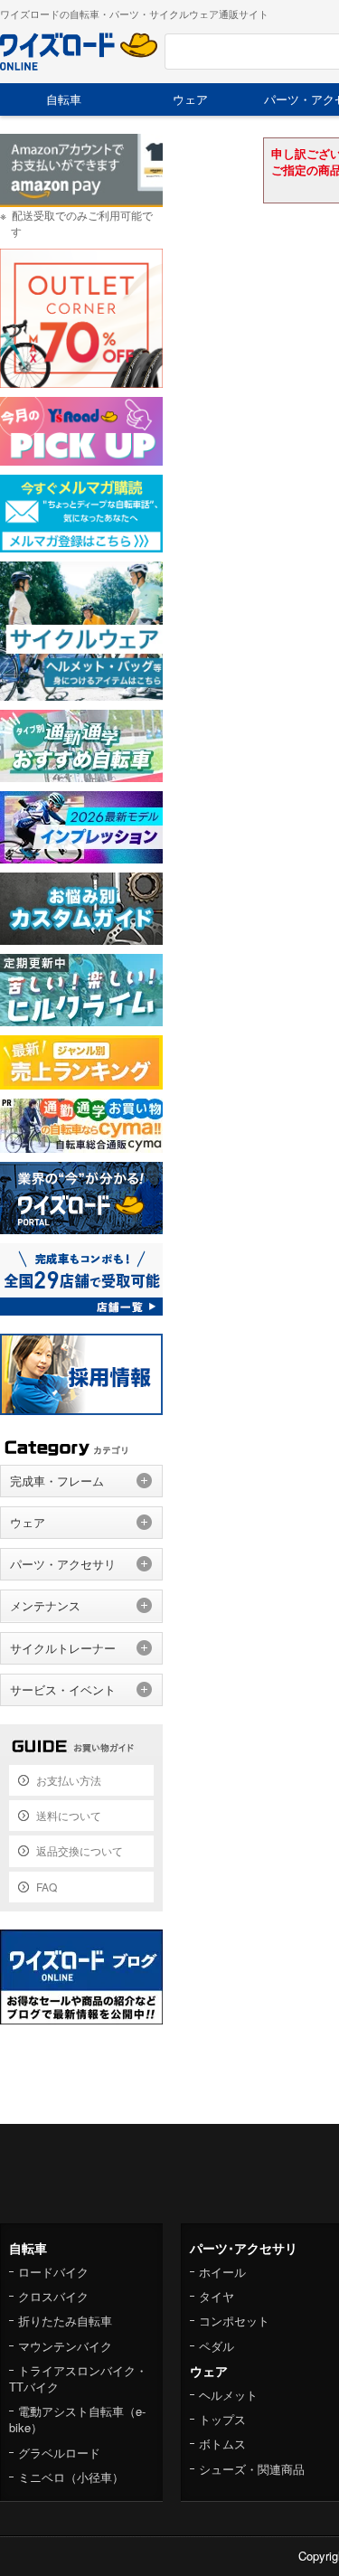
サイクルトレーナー (63, 1648)
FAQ (47, 1887)
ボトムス (222, 2444)
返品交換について (80, 1850)
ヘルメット (228, 2395)
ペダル (217, 2346)
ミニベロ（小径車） (71, 2477)
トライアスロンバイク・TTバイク (78, 2378)
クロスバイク (53, 2296)
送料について (69, 1815)
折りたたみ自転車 (65, 2321)
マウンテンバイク (65, 2346)
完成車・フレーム (57, 1481)
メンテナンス (45, 1605)
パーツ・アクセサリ (63, 1564)
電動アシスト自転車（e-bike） (77, 2419)
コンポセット (234, 2321)
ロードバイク (53, 2272)
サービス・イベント (63, 1689)
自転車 (64, 99)
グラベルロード (59, 2453)
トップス (222, 2419)
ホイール (222, 2272)
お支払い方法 (69, 1780)
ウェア (190, 99)
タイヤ (217, 2296)
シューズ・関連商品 (252, 2469)
